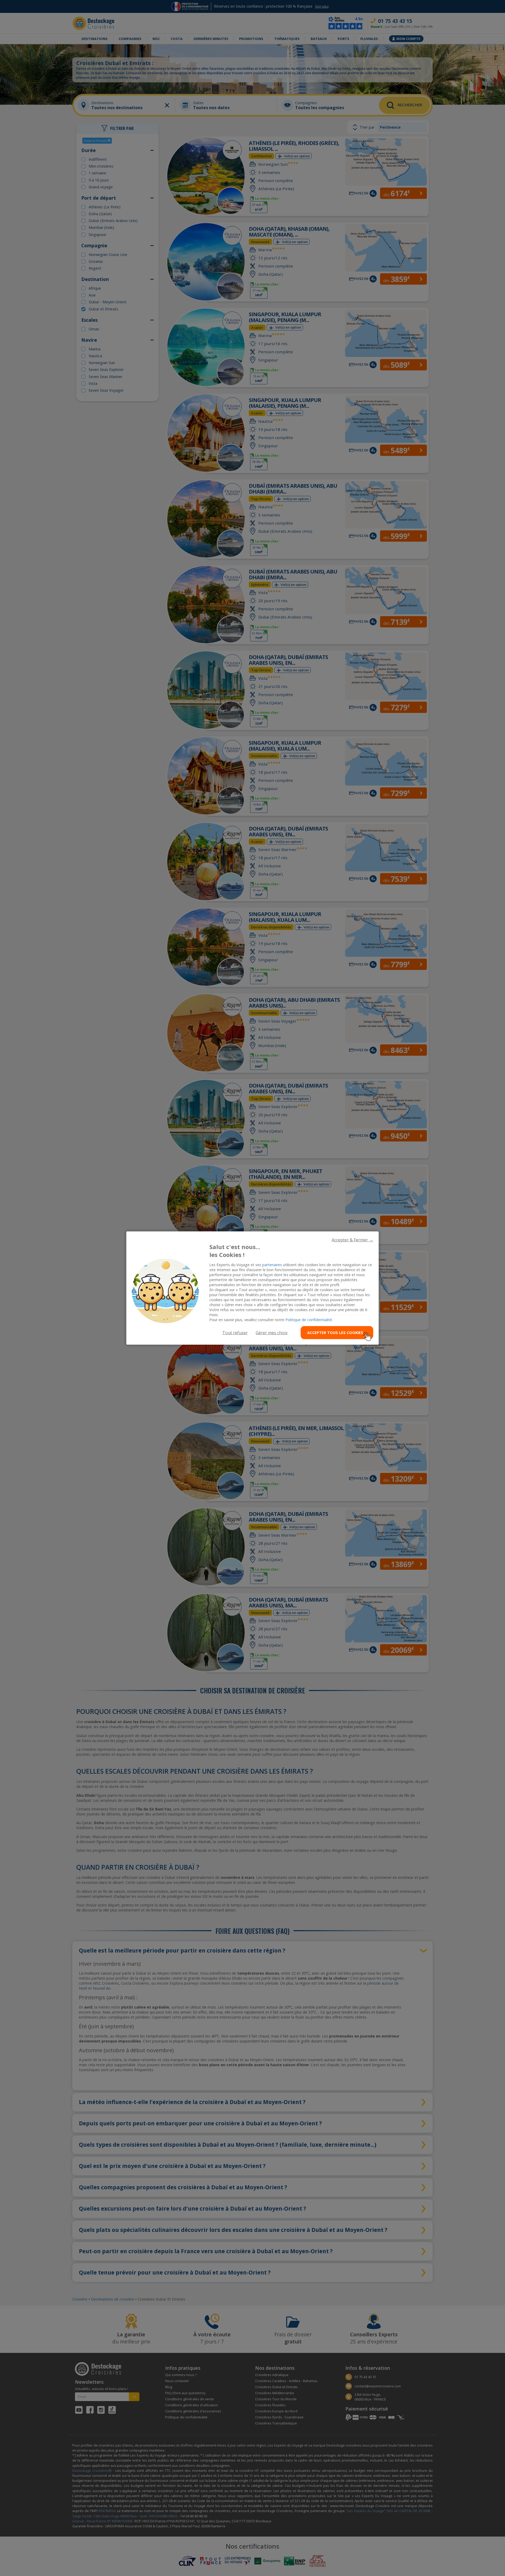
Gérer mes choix (272, 1332)
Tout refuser (235, 1332)
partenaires (272, 1265)
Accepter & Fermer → (352, 1240)
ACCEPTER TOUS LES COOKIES (335, 1333)
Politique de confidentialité (309, 1320)
